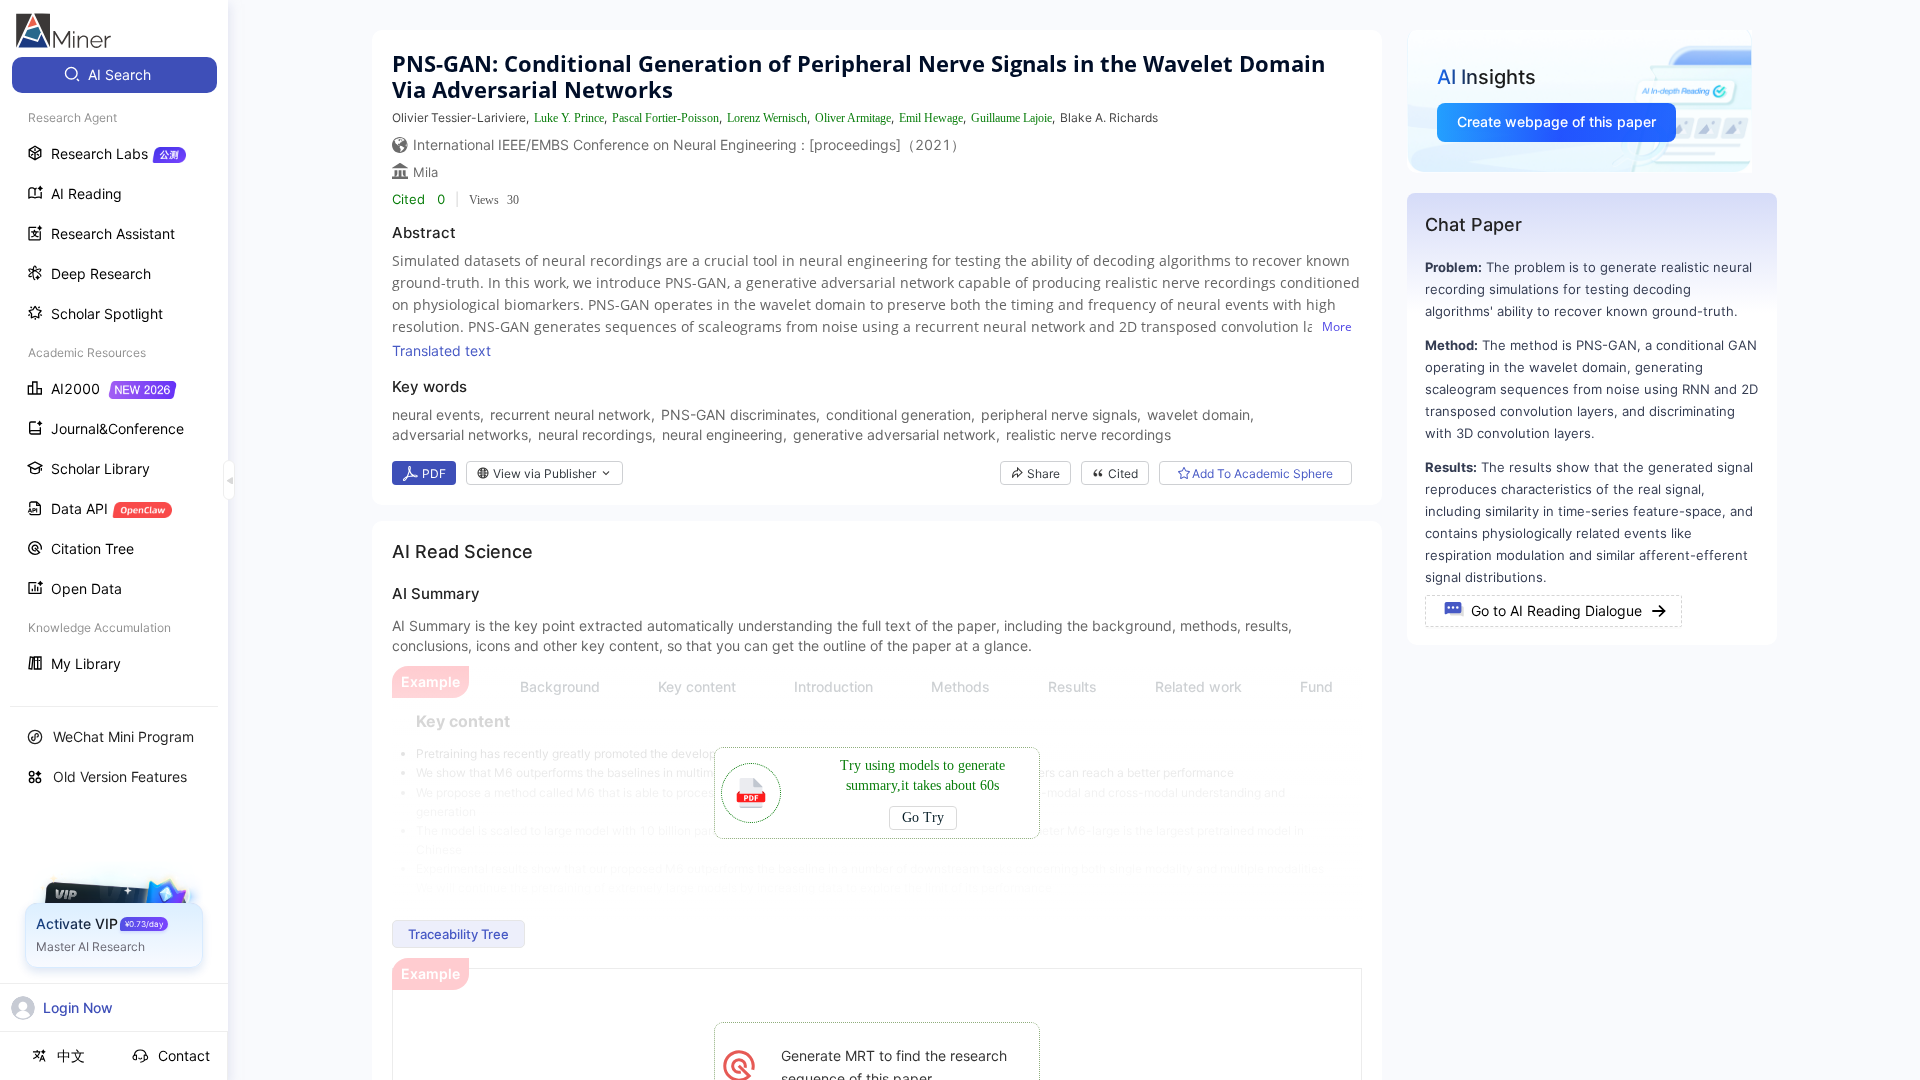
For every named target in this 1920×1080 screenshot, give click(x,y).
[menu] (114, 371)
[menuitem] (114, 75)
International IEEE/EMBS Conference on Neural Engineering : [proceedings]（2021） (689, 144)
